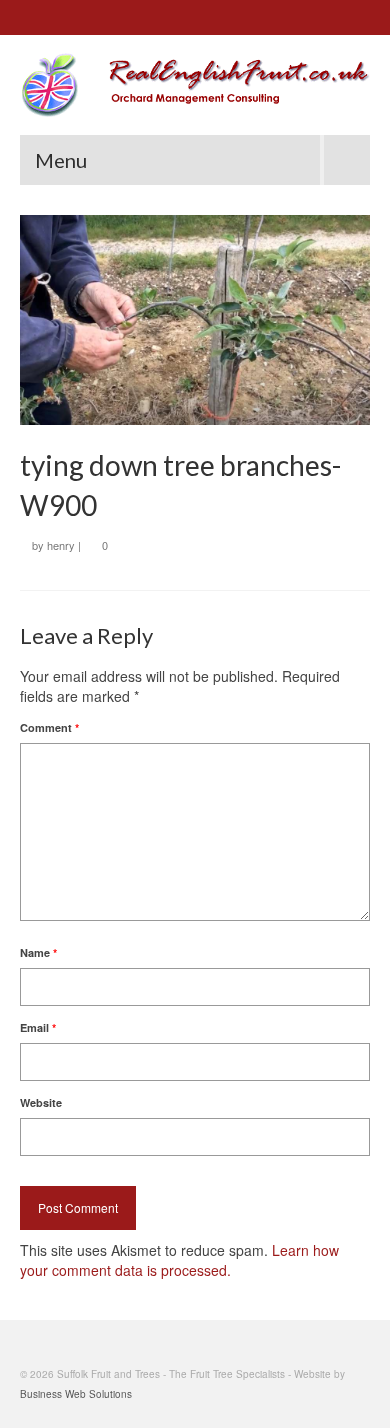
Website (41, 1102)
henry (61, 545)
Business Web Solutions (76, 1394)
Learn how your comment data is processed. (179, 1260)
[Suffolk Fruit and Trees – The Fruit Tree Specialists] (195, 85)
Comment (49, 727)
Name (38, 952)
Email (38, 1027)
